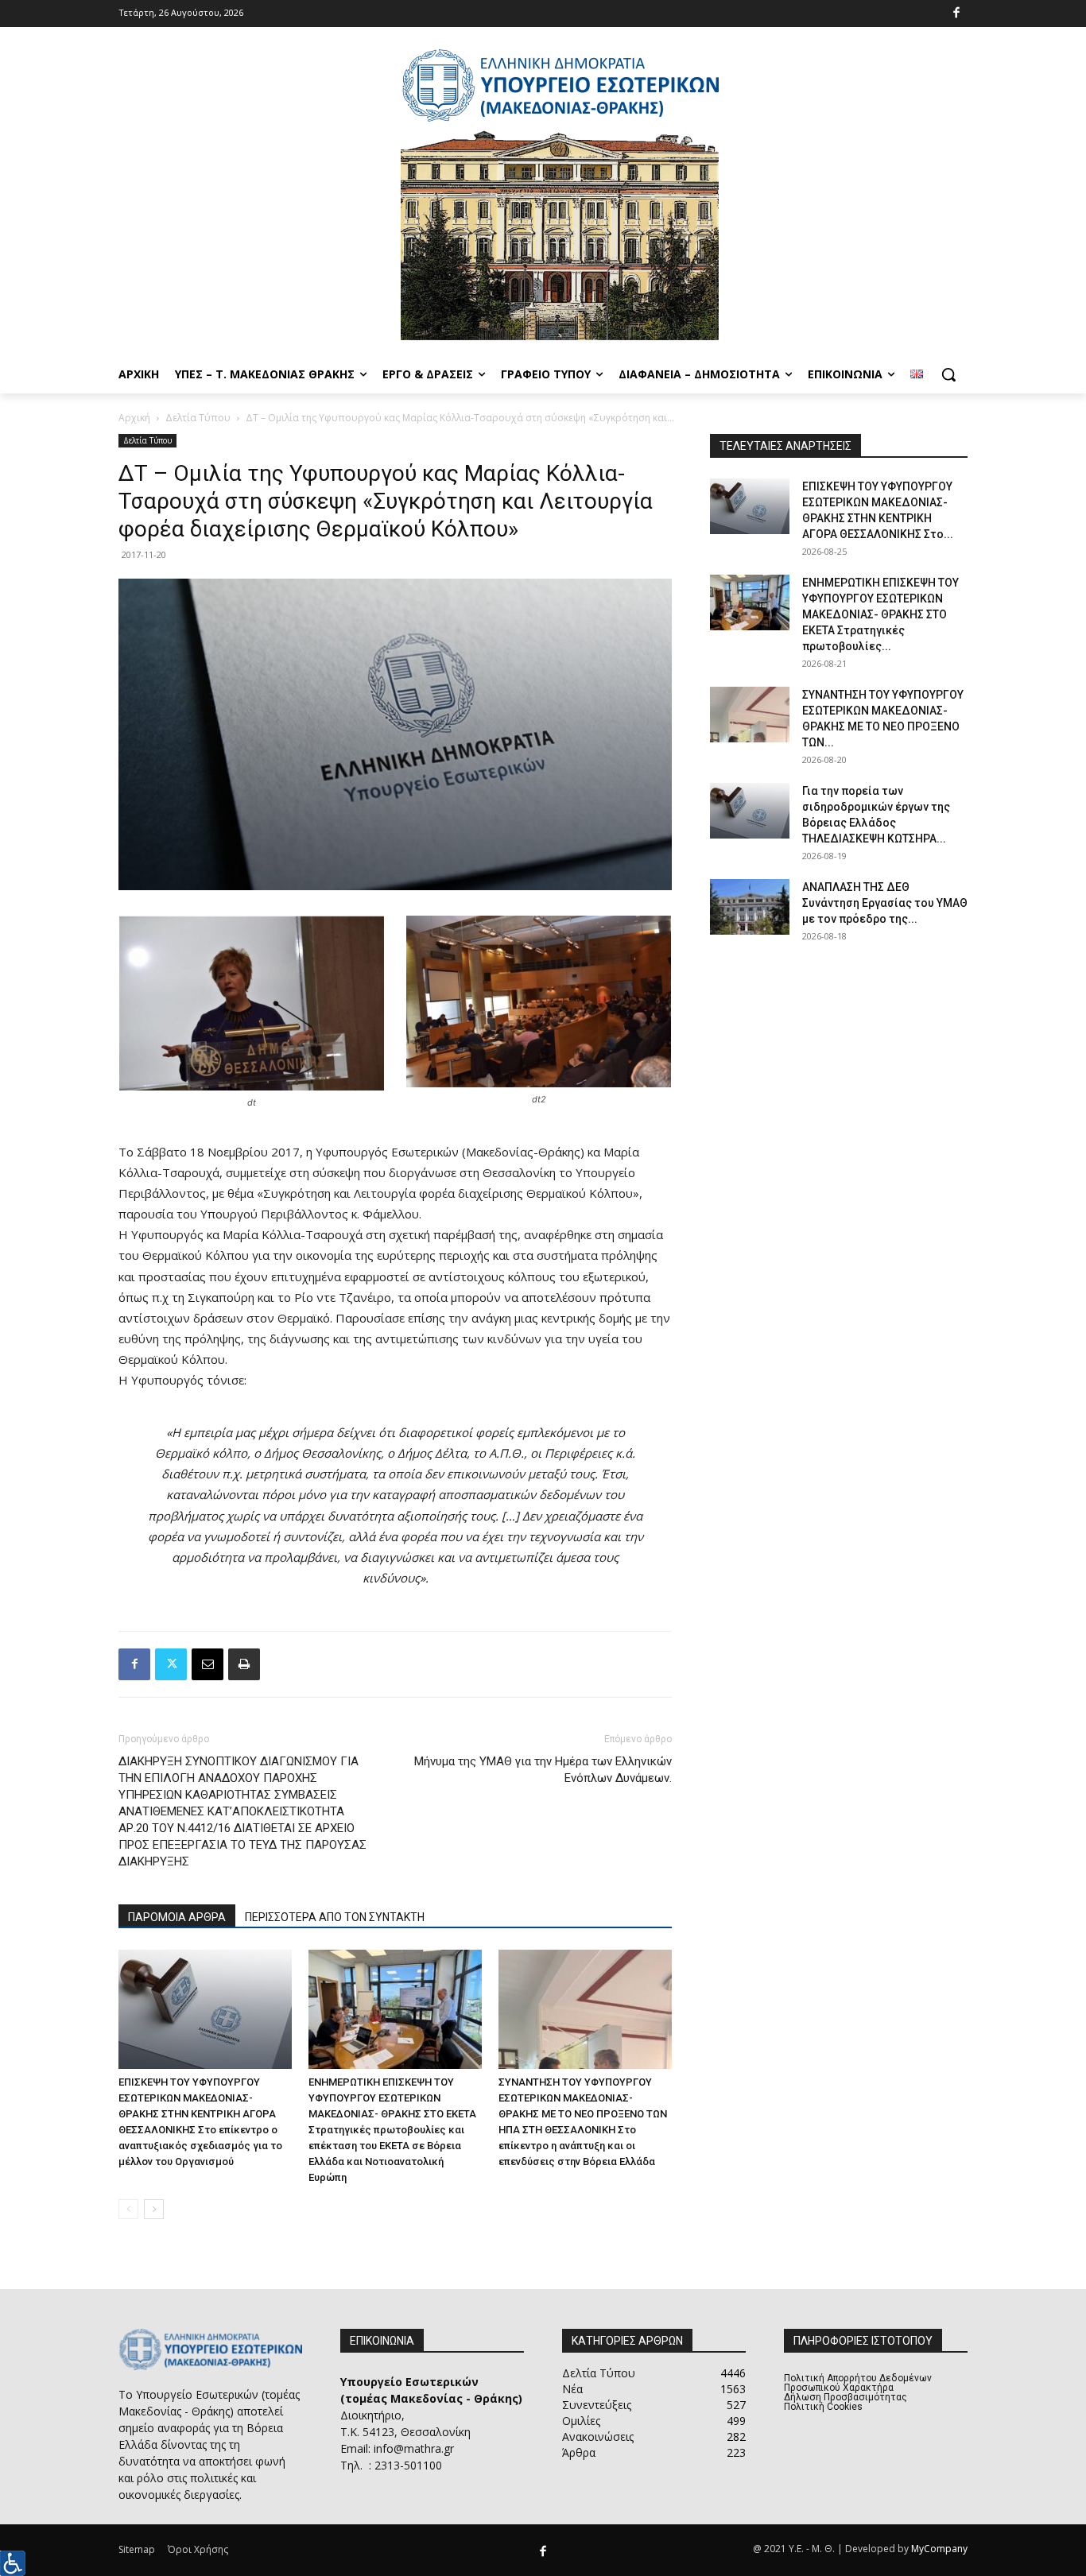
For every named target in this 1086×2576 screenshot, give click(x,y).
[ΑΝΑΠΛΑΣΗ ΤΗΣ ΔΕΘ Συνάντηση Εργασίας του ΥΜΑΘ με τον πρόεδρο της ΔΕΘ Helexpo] (750, 907)
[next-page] (154, 2209)
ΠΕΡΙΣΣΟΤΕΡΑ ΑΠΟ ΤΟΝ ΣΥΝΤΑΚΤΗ (335, 1917)
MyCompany (939, 2549)
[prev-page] (128, 2209)
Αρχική (134, 418)
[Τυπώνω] (244, 1664)
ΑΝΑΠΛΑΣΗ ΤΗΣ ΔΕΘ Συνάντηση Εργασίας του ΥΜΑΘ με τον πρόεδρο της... (885, 903)
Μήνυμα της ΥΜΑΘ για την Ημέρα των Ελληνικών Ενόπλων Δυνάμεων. (543, 1770)
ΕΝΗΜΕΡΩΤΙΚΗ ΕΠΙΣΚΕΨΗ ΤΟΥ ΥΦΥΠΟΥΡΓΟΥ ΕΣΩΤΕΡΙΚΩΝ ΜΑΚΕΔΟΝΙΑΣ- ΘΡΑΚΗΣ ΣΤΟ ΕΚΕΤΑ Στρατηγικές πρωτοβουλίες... (880, 614)
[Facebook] (957, 14)
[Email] (208, 1664)
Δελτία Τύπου (198, 418)
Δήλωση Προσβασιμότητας (846, 2397)
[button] (948, 374)
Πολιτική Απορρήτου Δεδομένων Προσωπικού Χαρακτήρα (858, 2383)
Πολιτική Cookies (823, 2407)
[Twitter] (171, 1664)
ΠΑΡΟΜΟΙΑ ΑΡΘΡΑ (177, 1917)
